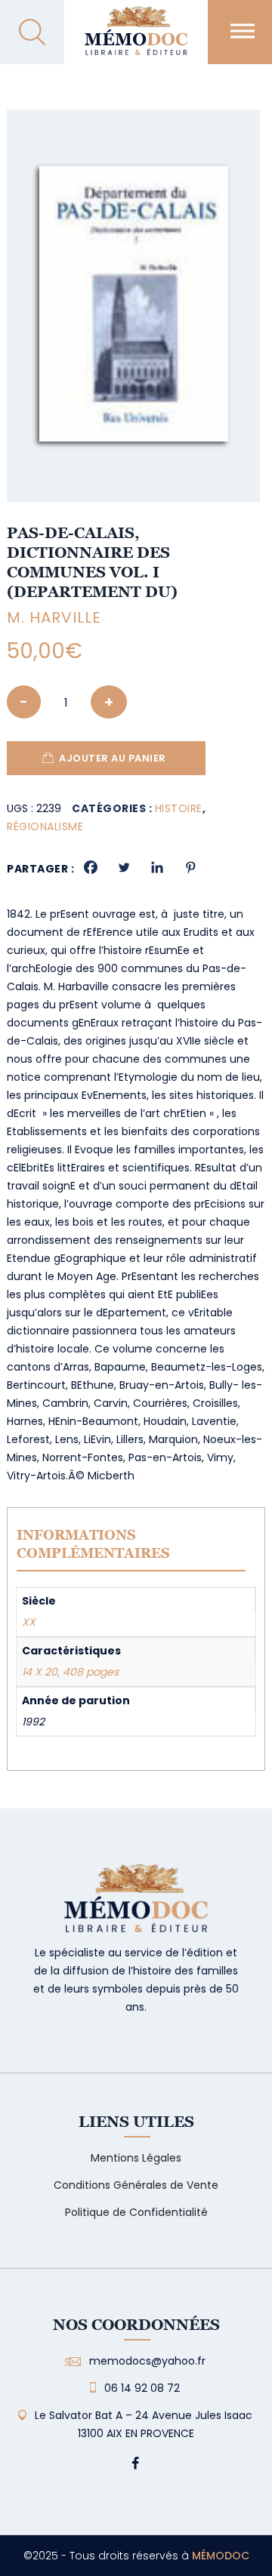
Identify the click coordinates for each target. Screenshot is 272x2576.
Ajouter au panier (113, 758)
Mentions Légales (136, 2158)
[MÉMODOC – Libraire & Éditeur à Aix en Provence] (136, 40)
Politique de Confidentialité (136, 2212)
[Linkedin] (157, 867)
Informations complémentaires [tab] (93, 1544)
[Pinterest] (190, 867)
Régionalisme (45, 826)
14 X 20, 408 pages (70, 1672)
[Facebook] (91, 867)
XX (29, 1622)
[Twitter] (124, 867)
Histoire (179, 808)
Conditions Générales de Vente (136, 2185)
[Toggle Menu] (243, 31)
